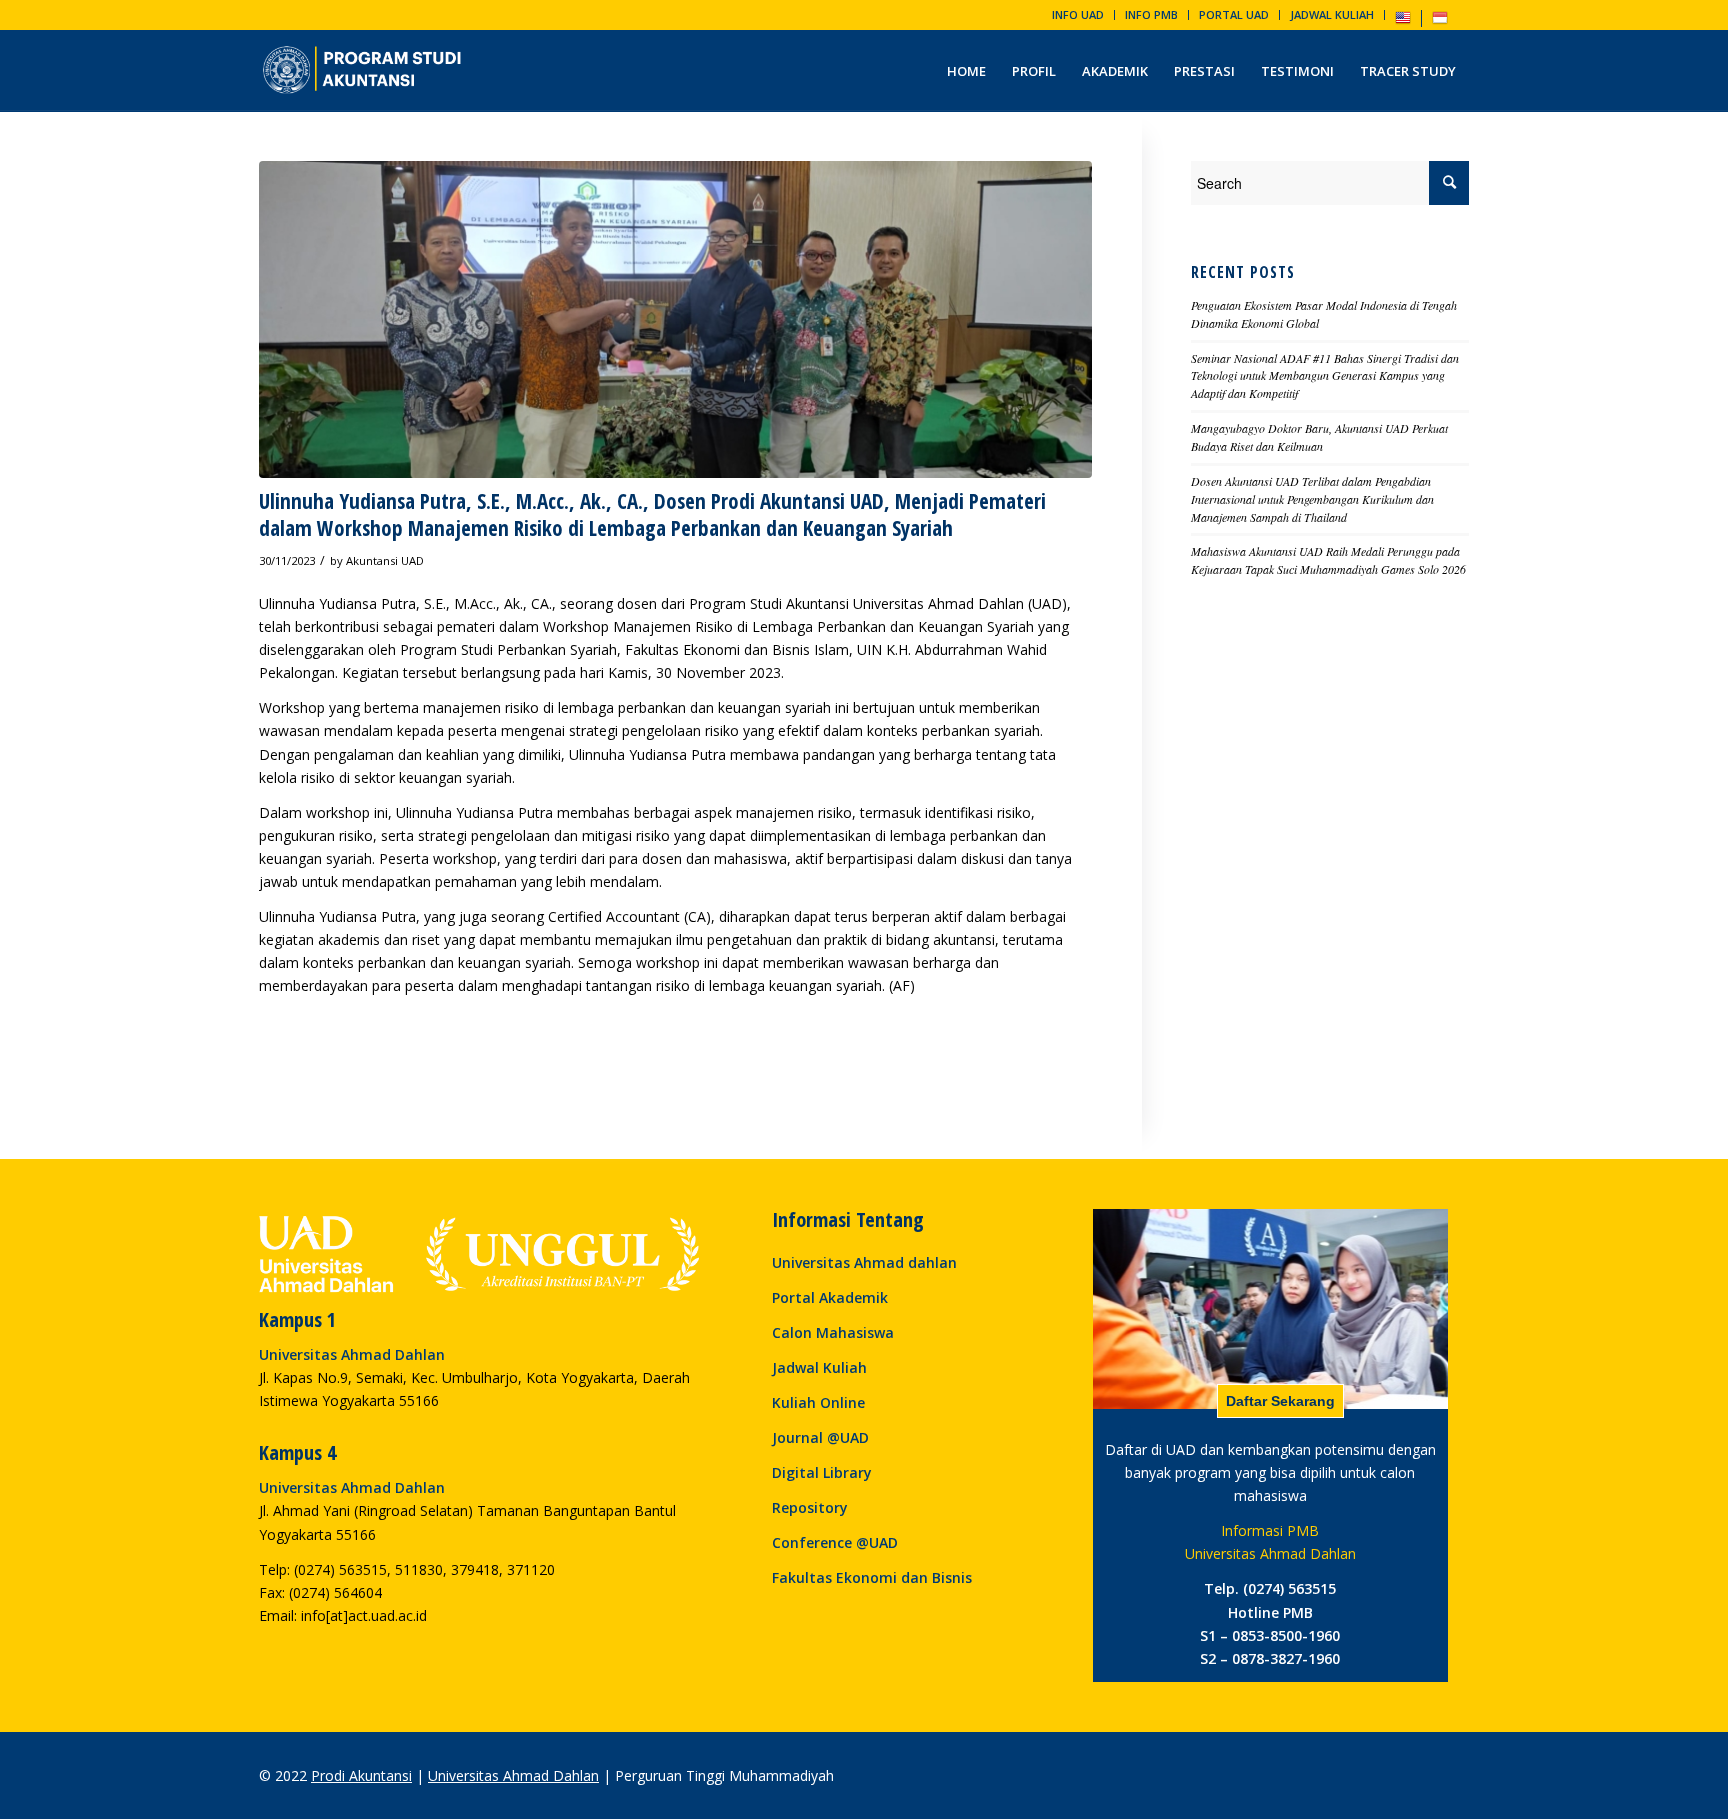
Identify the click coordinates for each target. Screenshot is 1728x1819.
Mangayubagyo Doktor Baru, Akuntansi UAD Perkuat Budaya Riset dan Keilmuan (1319, 437)
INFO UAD (1078, 14)
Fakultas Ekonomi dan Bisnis (872, 1577)
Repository (810, 1507)
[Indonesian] (1440, 21)
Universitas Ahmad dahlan (864, 1262)
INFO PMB (1151, 14)
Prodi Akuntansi (361, 1775)
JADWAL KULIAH (1332, 14)
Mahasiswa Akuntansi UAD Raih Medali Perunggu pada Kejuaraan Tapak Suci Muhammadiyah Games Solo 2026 (1328, 560)
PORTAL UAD (1234, 14)
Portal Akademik (830, 1297)
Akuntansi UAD (385, 560)
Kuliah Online (818, 1402)
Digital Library (822, 1472)
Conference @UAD (835, 1542)
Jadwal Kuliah (819, 1367)
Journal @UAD (820, 1437)
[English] (1403, 21)
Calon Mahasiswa (833, 1332)
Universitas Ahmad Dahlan (513, 1775)
